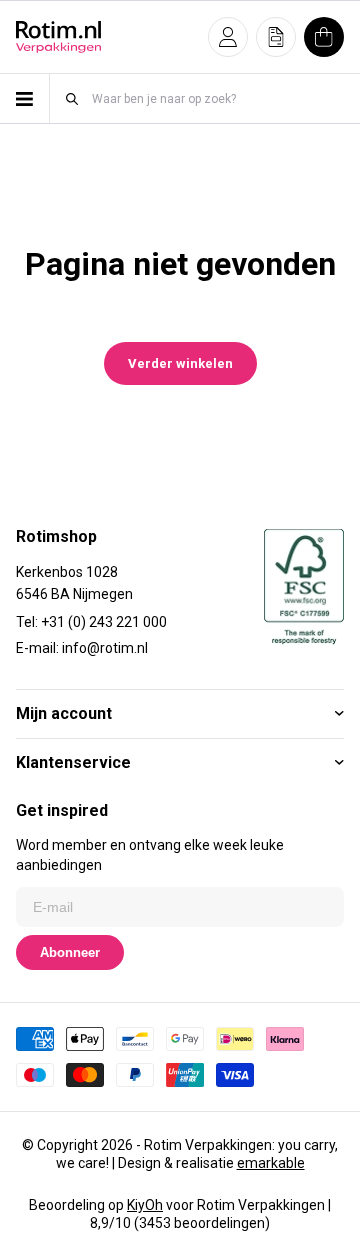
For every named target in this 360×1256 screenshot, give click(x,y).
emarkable (271, 1163)
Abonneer (70, 952)
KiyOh (145, 1205)
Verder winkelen (180, 363)
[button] (228, 37)
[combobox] (217, 98)
